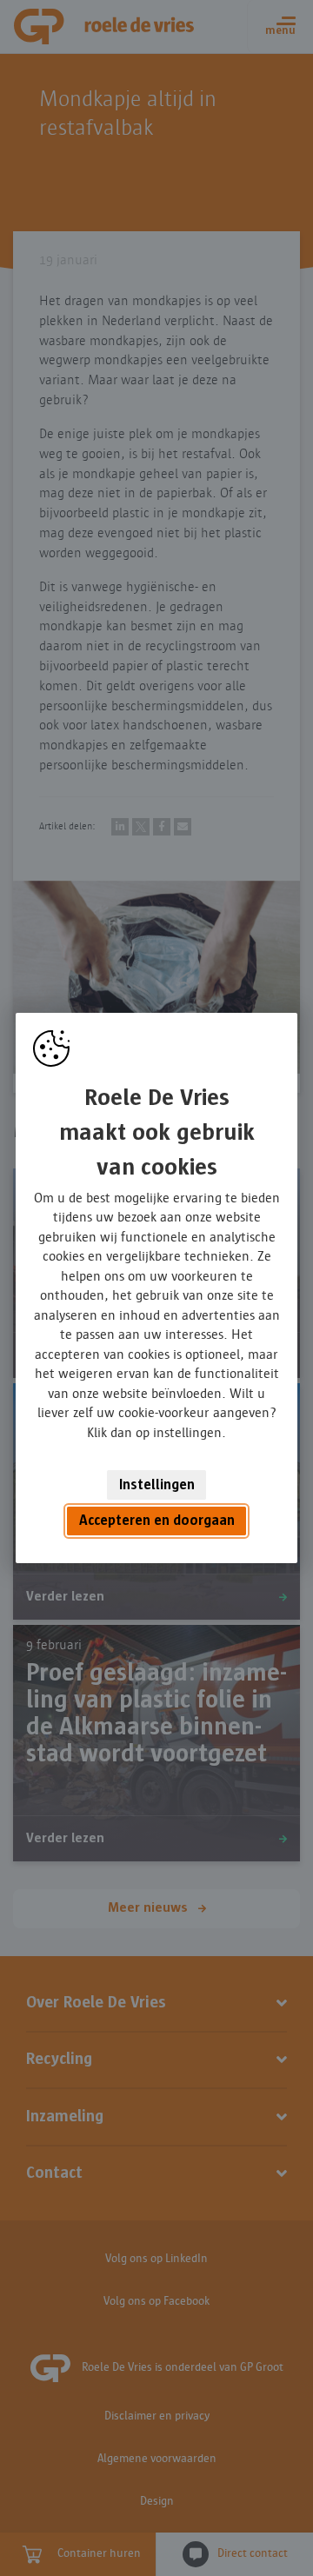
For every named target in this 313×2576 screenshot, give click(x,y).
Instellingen (157, 1485)
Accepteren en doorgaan (157, 1521)
